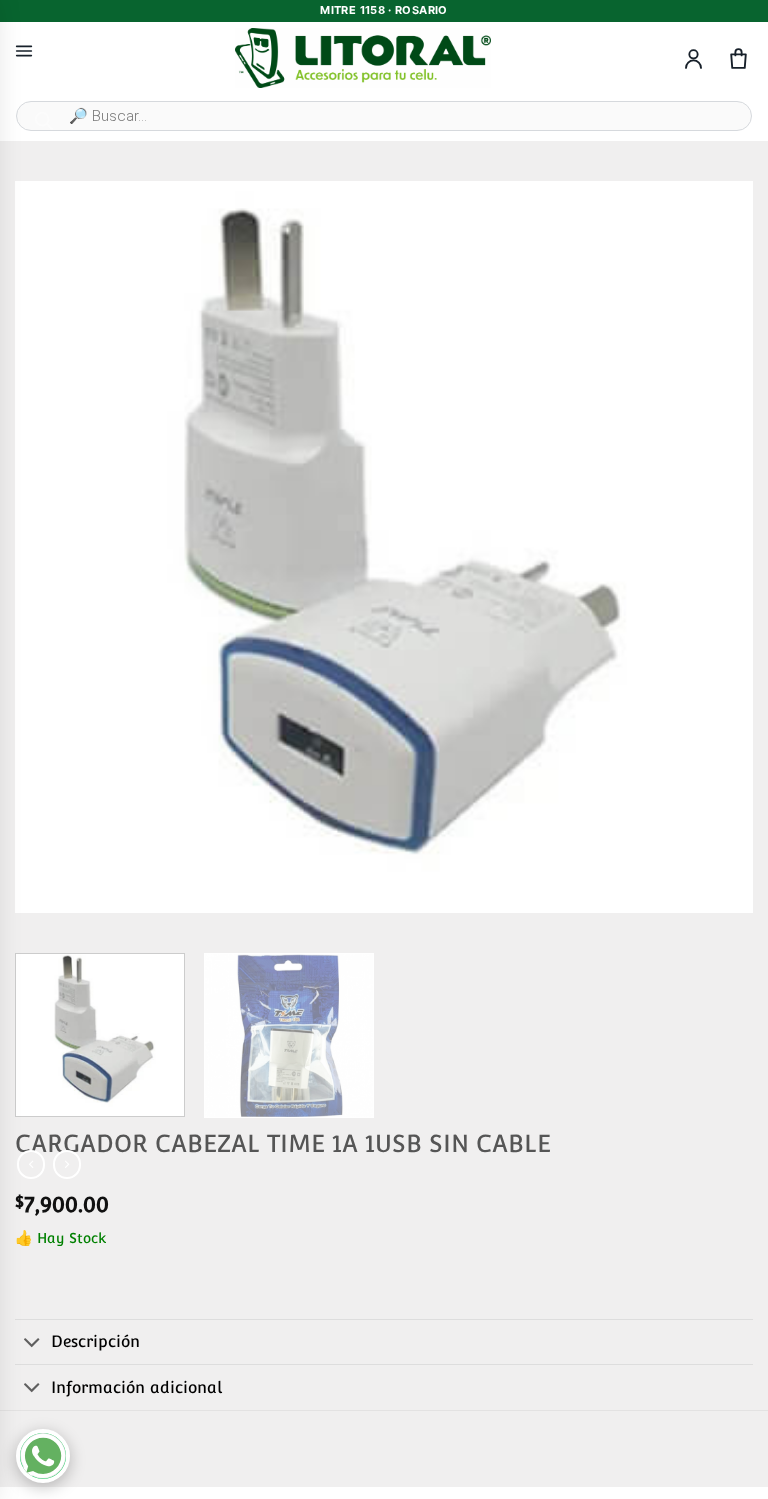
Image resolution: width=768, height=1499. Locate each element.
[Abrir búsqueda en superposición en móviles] (384, 116)
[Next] (713, 547)
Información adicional (136, 1387)
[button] (38, 890)
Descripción (95, 1341)
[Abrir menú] (24, 51)
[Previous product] (67, 1164)
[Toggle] (32, 1344)
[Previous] (55, 547)
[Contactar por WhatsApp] (43, 1456)
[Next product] (31, 1164)
